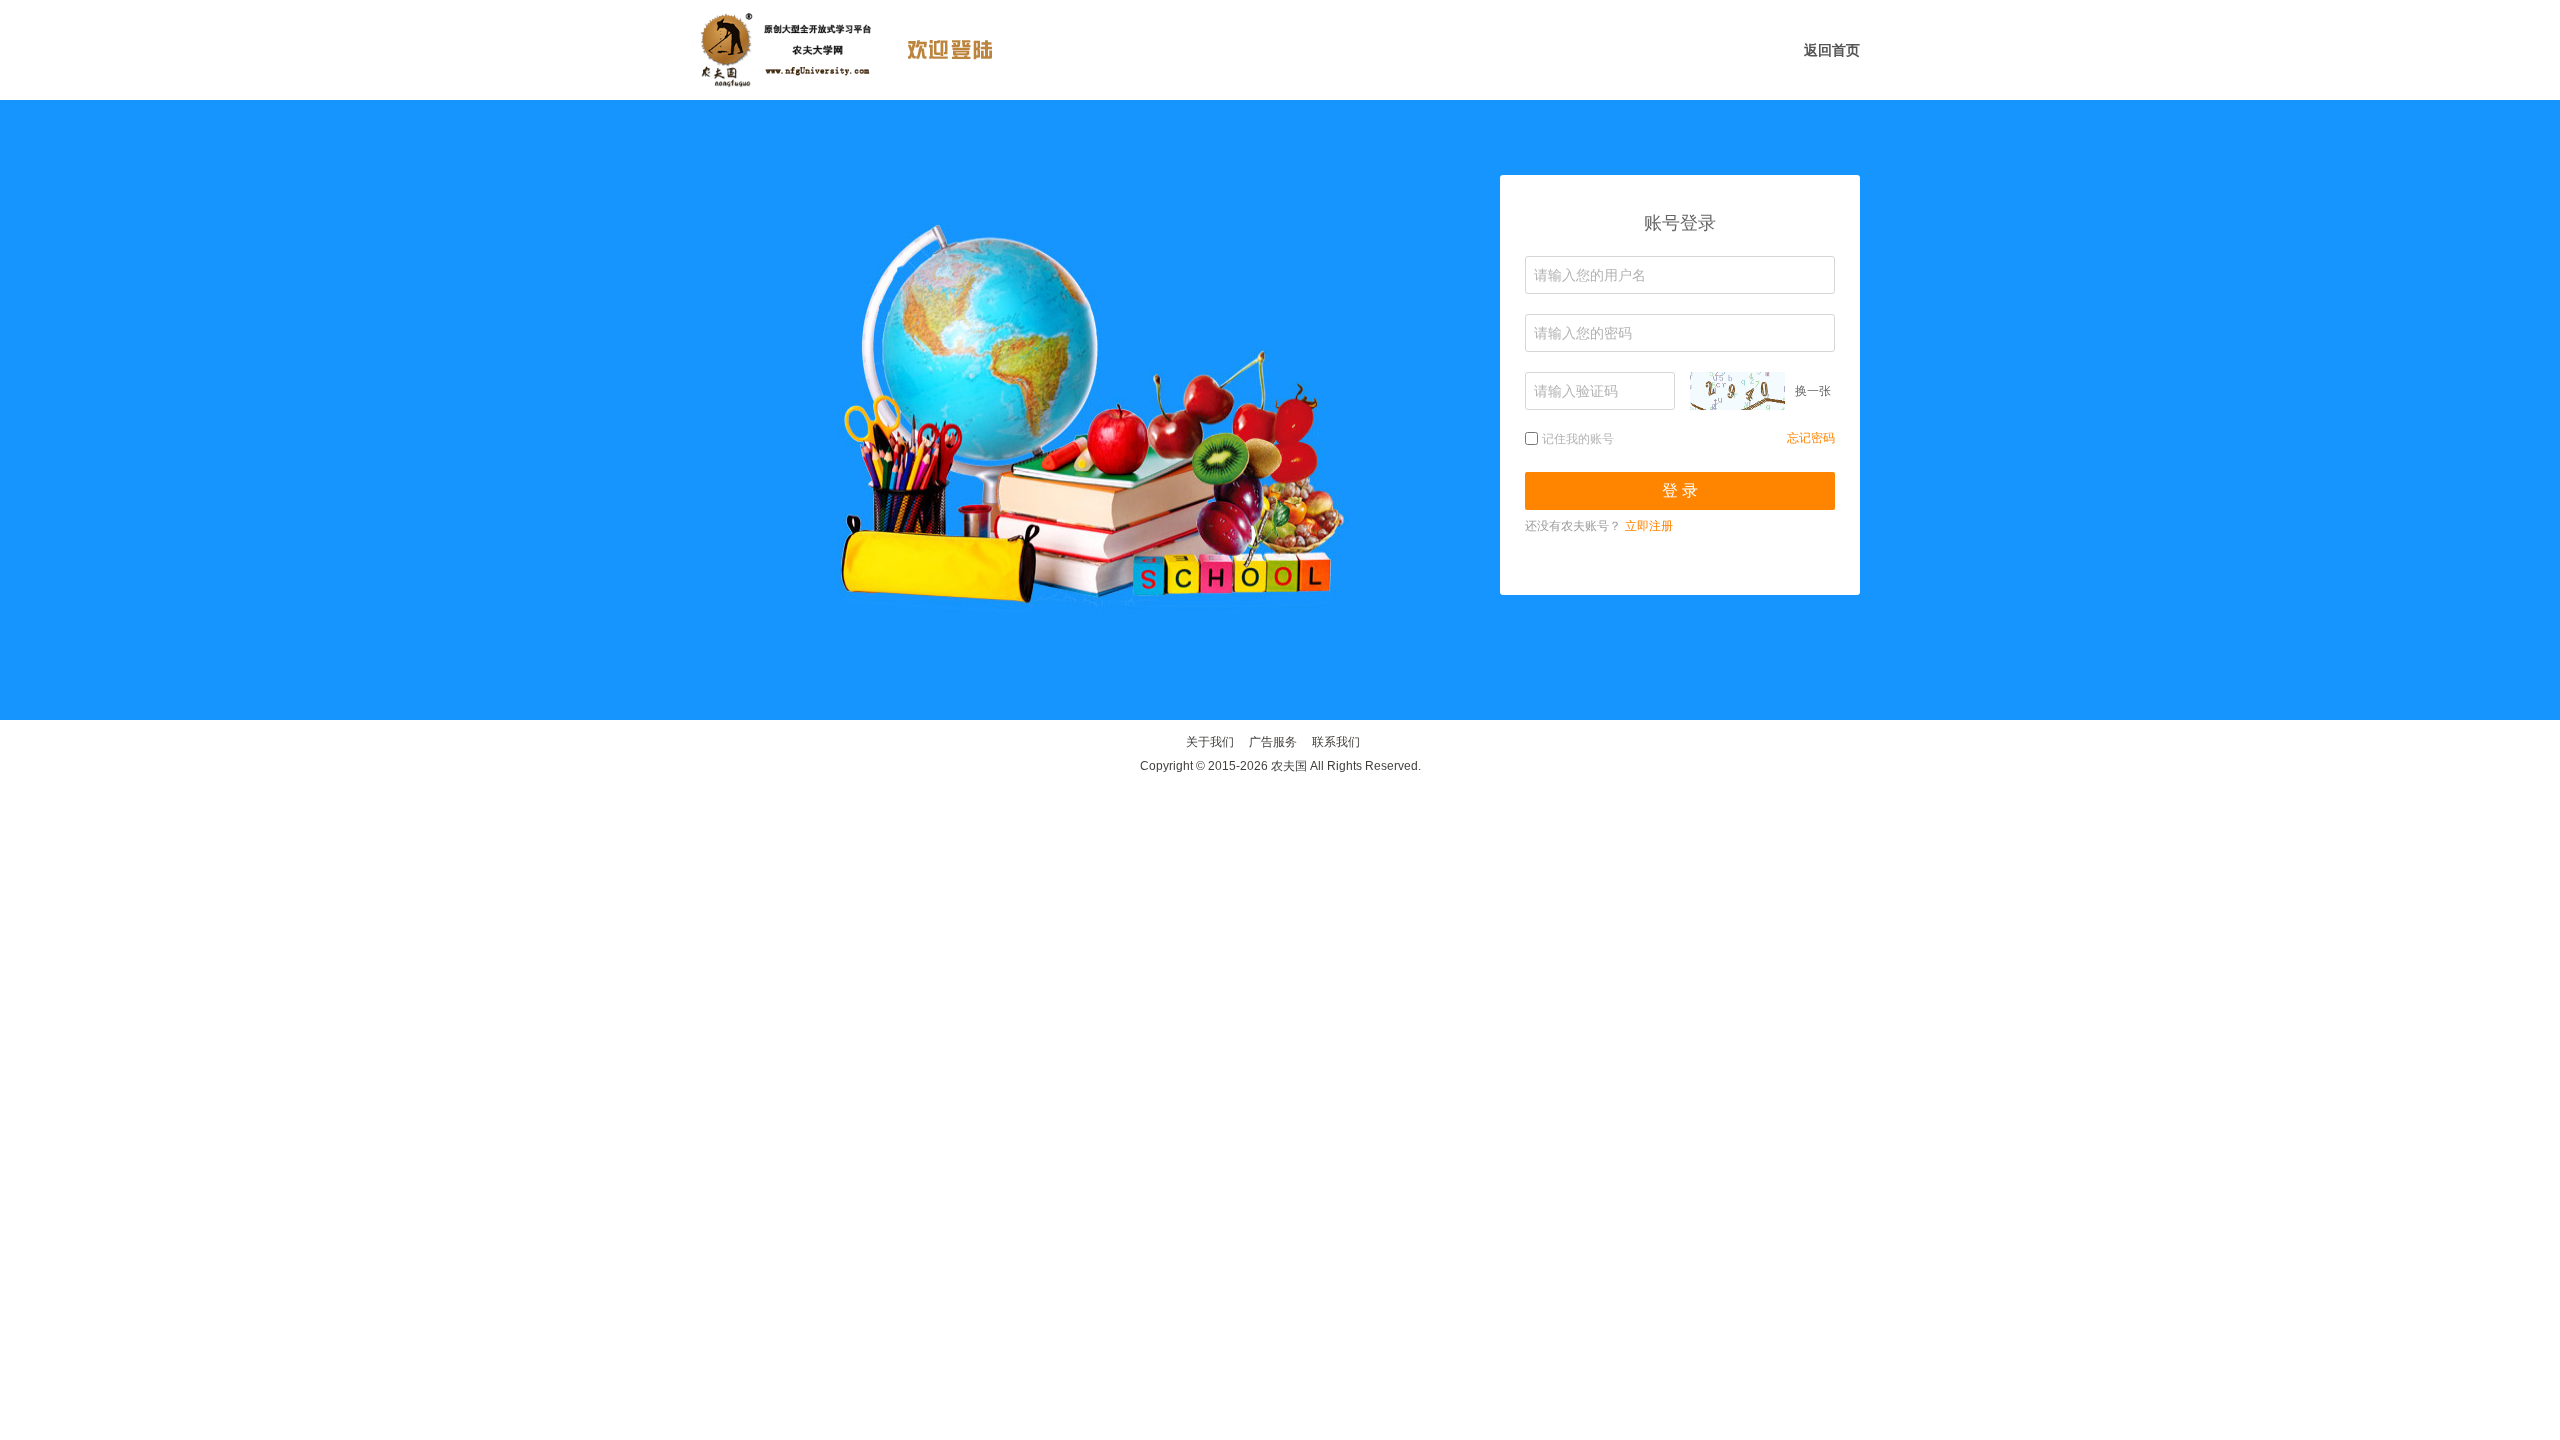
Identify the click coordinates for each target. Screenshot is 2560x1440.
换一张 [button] (1813, 391)
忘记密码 (1811, 438)
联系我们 (1336, 742)
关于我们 (1210, 742)
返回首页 (1832, 50)
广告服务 (1273, 742)
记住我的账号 (1578, 439)
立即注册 (1649, 526)
